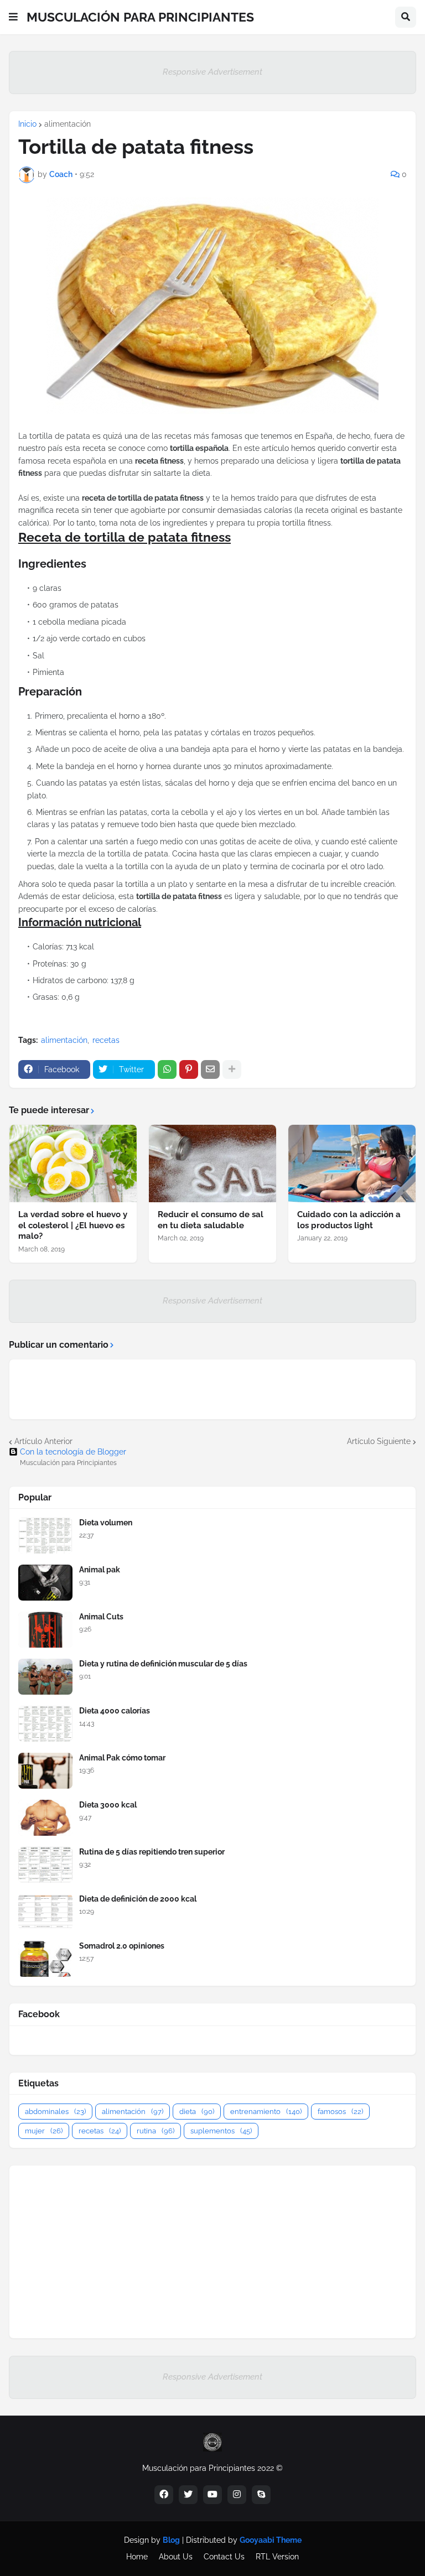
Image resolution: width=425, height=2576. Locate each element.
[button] (13, 17)
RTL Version (277, 2557)
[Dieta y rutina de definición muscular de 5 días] (45, 1677)
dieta (197, 2112)
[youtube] (212, 2495)
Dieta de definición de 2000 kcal (138, 1899)
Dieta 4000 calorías (115, 1711)
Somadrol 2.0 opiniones (122, 1946)
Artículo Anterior (43, 1441)
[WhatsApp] (167, 1069)
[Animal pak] (45, 1583)
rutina (156, 2131)
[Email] (210, 1069)
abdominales (55, 2112)
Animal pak (100, 1570)
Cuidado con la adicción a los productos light (349, 1220)
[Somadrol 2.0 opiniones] (45, 1959)
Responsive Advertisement (212, 72)
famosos (340, 2112)
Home (137, 2557)
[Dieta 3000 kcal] (45, 1818)
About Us (176, 2557)
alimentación (68, 124)
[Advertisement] (212, 2252)
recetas (106, 1040)
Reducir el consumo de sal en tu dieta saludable (211, 1220)
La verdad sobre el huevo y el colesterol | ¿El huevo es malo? (73, 1225)
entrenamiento (266, 2112)
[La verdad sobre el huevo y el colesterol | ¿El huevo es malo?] (73, 1164)
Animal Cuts (101, 1617)
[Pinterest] (189, 1069)
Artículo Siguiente (379, 1441)
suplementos (221, 2131)
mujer (44, 2131)
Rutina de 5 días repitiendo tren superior (152, 1852)
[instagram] (237, 2495)
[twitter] (188, 2495)
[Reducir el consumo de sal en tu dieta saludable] (212, 1164)
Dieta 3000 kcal (108, 1805)
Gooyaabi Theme (271, 2540)
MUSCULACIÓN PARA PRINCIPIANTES (140, 17)
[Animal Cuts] (45, 1630)
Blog (171, 2540)
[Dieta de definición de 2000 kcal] (45, 1912)
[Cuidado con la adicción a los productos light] (352, 1164)
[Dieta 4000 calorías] (45, 1724)
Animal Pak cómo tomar (122, 1758)
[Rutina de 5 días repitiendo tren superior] (45, 1865)
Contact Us (224, 2557)
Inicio (27, 124)
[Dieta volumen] (45, 1536)
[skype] (261, 2495)
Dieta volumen (106, 1523)
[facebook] (164, 2495)
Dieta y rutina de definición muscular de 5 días (163, 1664)
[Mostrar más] (232, 1069)
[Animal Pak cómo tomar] (45, 1771)
